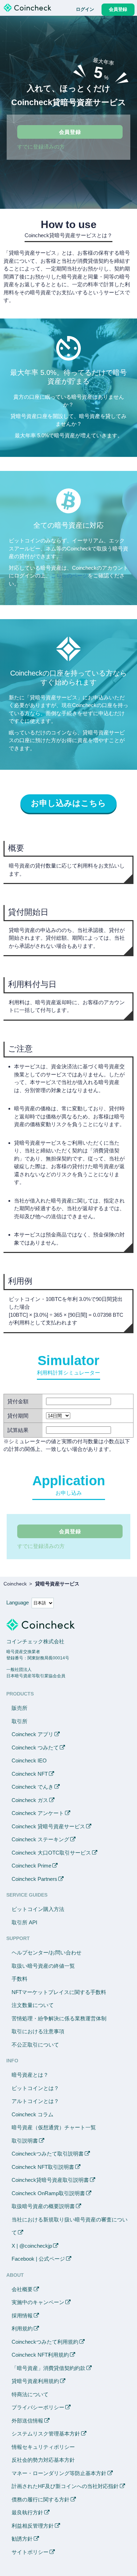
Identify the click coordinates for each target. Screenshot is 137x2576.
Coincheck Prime (31, 1866)
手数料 (19, 1979)
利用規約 (22, 2328)
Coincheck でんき (32, 1787)
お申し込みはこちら (68, 803)
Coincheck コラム (32, 2114)
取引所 (19, 1721)
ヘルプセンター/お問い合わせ (47, 1952)
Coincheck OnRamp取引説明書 (48, 2193)
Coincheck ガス (30, 1800)
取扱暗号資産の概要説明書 (43, 2206)
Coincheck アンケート (38, 1813)
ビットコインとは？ (35, 2088)
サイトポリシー (30, 2552)
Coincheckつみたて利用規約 (45, 2342)
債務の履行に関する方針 (41, 2499)
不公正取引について (35, 2045)
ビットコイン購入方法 (38, 1909)
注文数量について (33, 2005)
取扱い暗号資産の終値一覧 (43, 1966)
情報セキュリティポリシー (43, 2447)
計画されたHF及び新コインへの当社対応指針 (65, 2486)
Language (18, 1602)
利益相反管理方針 (33, 2526)
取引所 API (24, 1922)
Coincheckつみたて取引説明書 (48, 2154)
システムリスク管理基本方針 (46, 2434)
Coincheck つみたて (35, 1748)
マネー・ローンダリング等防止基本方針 (59, 2473)
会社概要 (22, 2289)
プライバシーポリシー (38, 2407)
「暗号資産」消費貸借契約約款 (48, 2368)
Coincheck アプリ (32, 1734)
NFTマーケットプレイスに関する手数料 (59, 1992)
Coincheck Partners (34, 1879)
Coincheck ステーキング (40, 1839)
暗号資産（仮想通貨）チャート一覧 (54, 2127)
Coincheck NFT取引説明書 (43, 2167)
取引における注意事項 (38, 2031)
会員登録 (70, 132)
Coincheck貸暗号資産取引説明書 (50, 2180)
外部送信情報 (27, 2421)
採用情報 (22, 2315)
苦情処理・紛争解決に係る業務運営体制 (59, 2018)
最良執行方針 (27, 2512)
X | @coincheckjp (32, 2246)
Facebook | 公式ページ (38, 2259)
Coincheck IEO (29, 1760)
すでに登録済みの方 (41, 147)
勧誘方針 (22, 2539)
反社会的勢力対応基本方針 (43, 2460)
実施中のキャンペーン (38, 2302)
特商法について (30, 2394)
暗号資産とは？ (30, 2075)
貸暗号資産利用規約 (35, 2381)
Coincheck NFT (30, 1774)
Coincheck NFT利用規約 (40, 2355)
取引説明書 (25, 2141)
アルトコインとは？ (35, 2101)
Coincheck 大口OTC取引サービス (51, 1853)
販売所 (19, 1708)
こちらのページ (69, 576)
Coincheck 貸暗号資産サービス (48, 1826)
